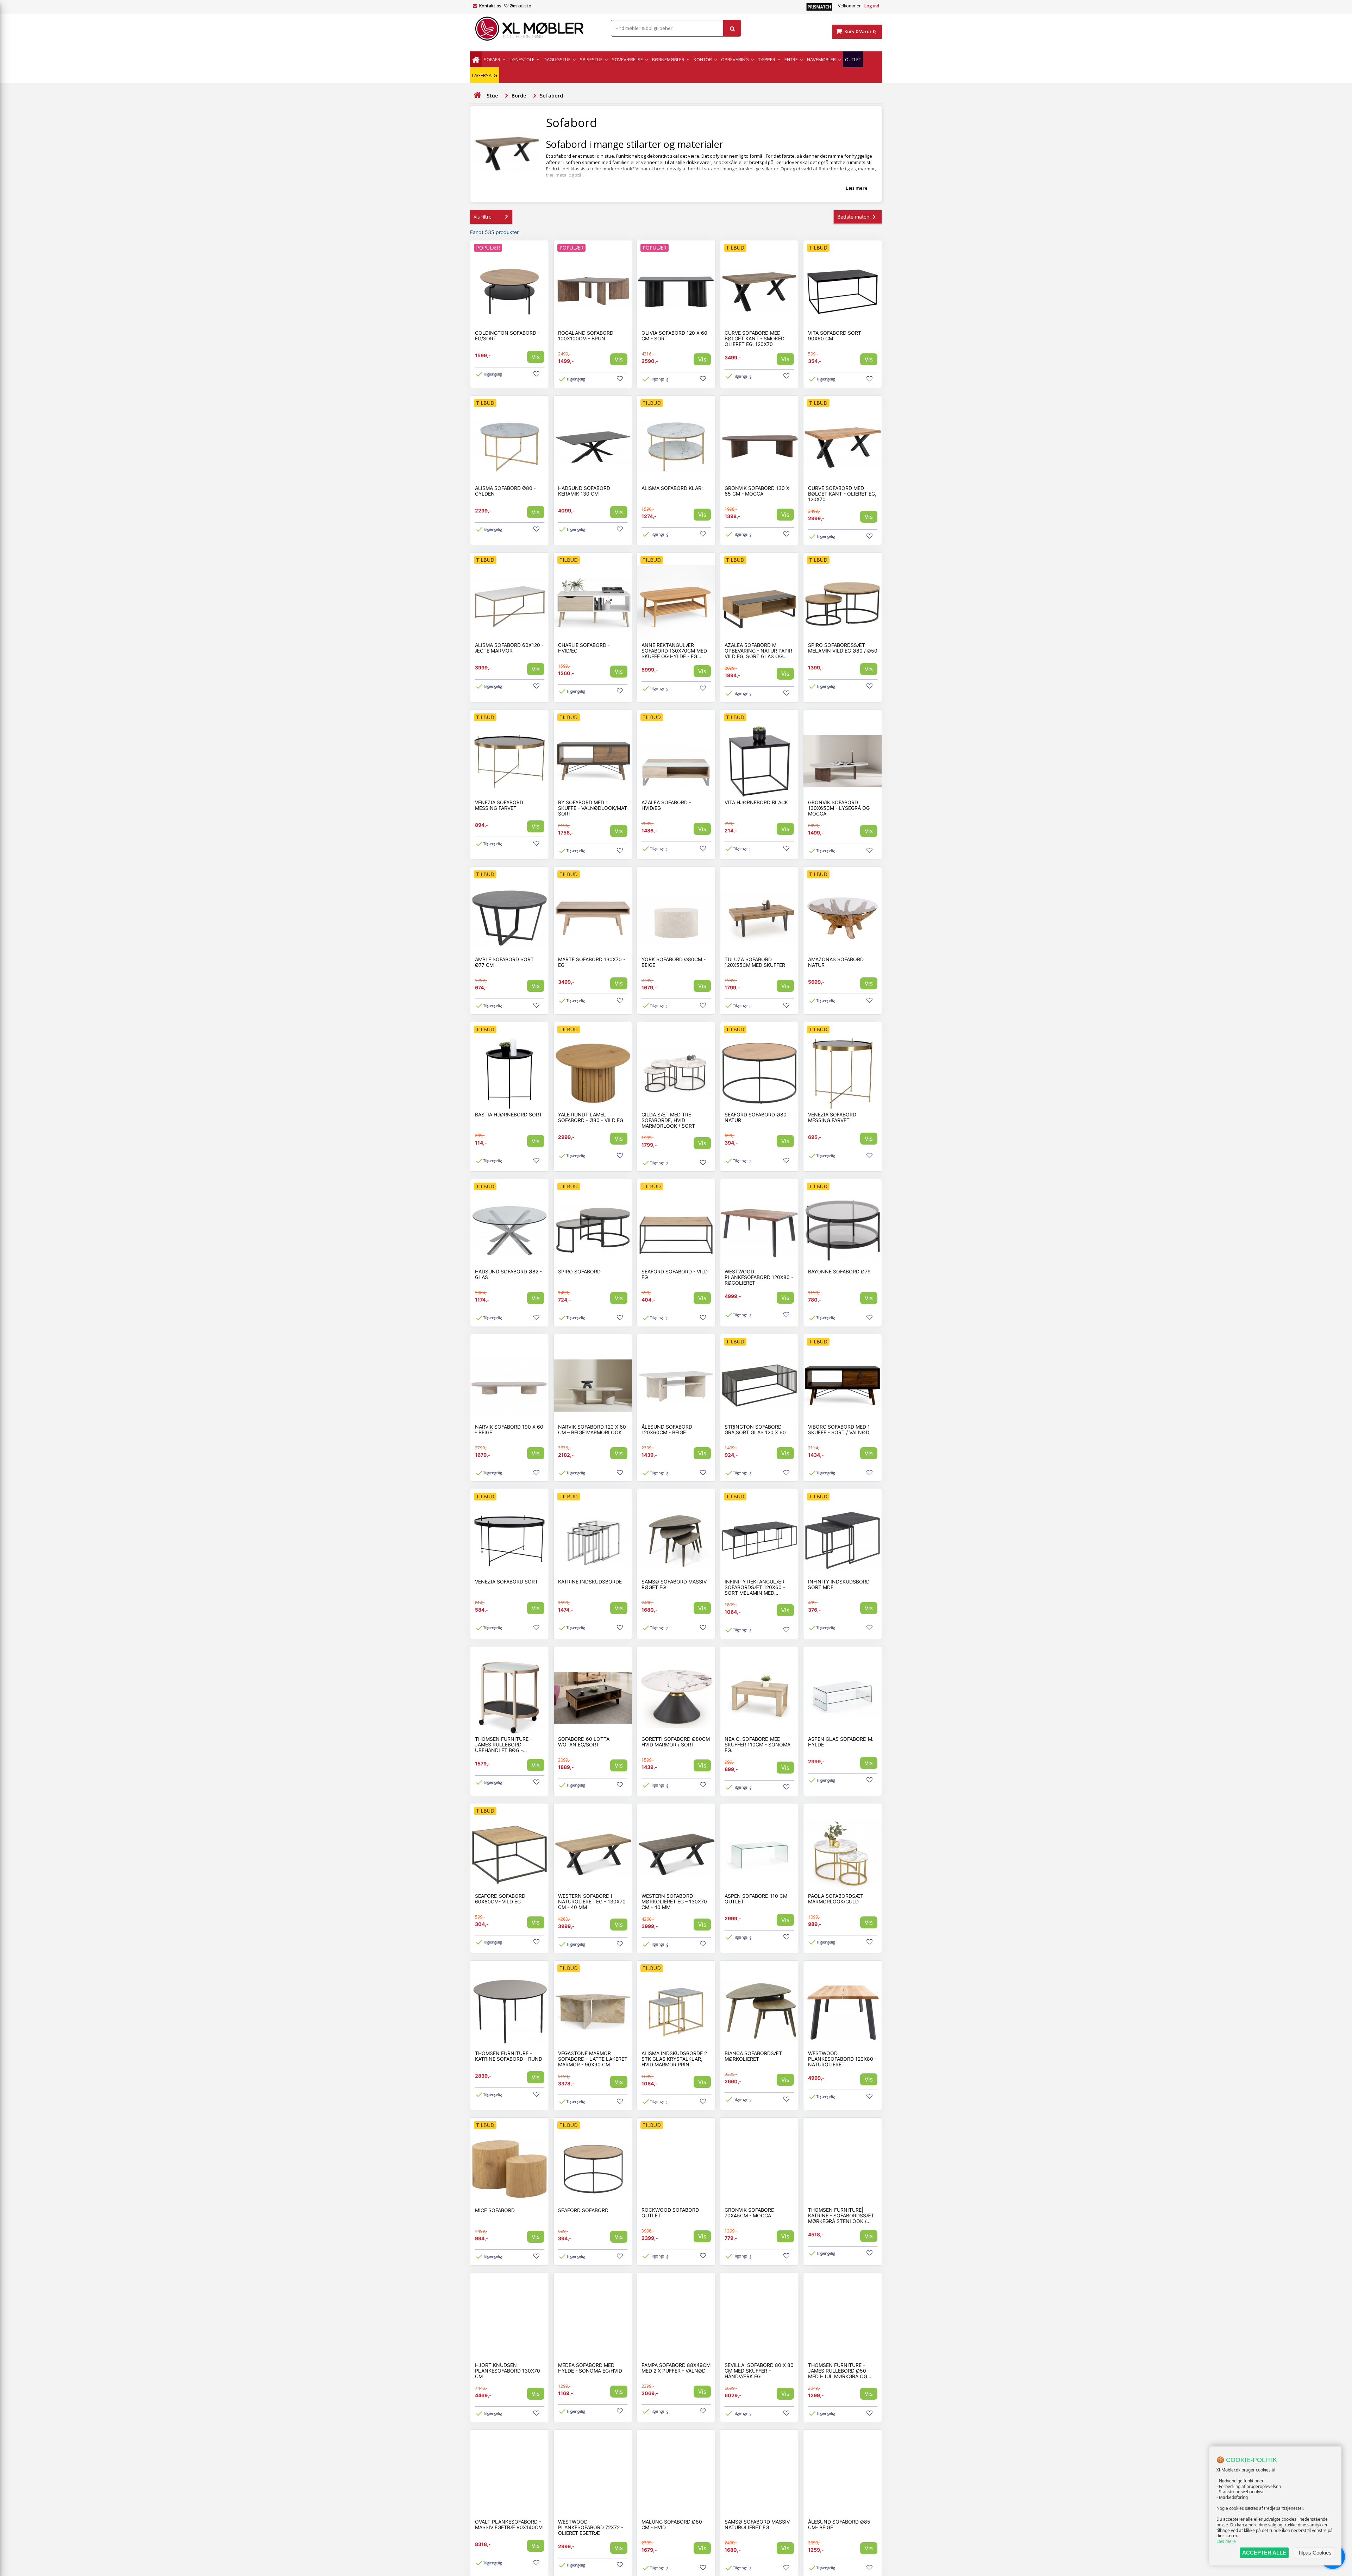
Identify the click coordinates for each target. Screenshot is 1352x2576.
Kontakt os (490, 6)
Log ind (872, 6)
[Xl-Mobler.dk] (535, 29)
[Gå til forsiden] (477, 95)
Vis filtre (483, 217)
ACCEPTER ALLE (1264, 2553)
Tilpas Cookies (1315, 2553)
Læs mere (1226, 2541)
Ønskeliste (520, 6)
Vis (536, 357)
